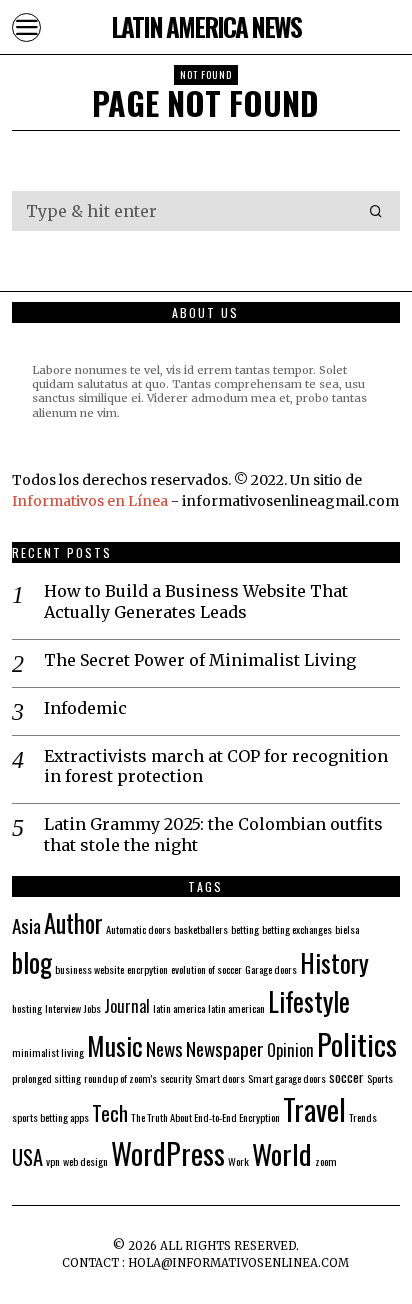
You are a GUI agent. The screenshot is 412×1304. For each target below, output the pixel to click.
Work (238, 1161)
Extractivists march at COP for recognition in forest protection (216, 766)
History (334, 962)
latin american (236, 1008)
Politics (357, 1043)
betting (245, 929)
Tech (110, 1113)
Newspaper (225, 1048)
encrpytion (147, 969)
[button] (376, 211)
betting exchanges (297, 929)
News (164, 1048)
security (176, 1078)
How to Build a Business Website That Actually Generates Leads (196, 601)
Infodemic (85, 708)
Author (73, 923)
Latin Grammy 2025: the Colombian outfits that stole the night (213, 834)
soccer (346, 1076)
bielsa (347, 929)
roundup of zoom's (120, 1078)
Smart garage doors (287, 1078)
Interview (63, 1008)
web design (85, 1161)
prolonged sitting (46, 1078)
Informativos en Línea (91, 501)
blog (32, 962)
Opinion (290, 1050)
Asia (26, 925)
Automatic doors (138, 929)
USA (27, 1157)
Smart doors (220, 1078)
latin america (179, 1008)
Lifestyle (309, 1001)
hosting (27, 1008)
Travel (314, 1109)
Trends (363, 1117)
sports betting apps (50, 1117)
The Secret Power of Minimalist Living (200, 660)
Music (115, 1045)
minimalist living (48, 1052)
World (282, 1153)
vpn (53, 1161)
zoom (326, 1161)
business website (89, 969)
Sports (380, 1078)
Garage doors (271, 969)
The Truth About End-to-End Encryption (205, 1117)
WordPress (168, 1152)
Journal (127, 1006)
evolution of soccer (206, 969)
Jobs (92, 1008)
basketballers (201, 929)
